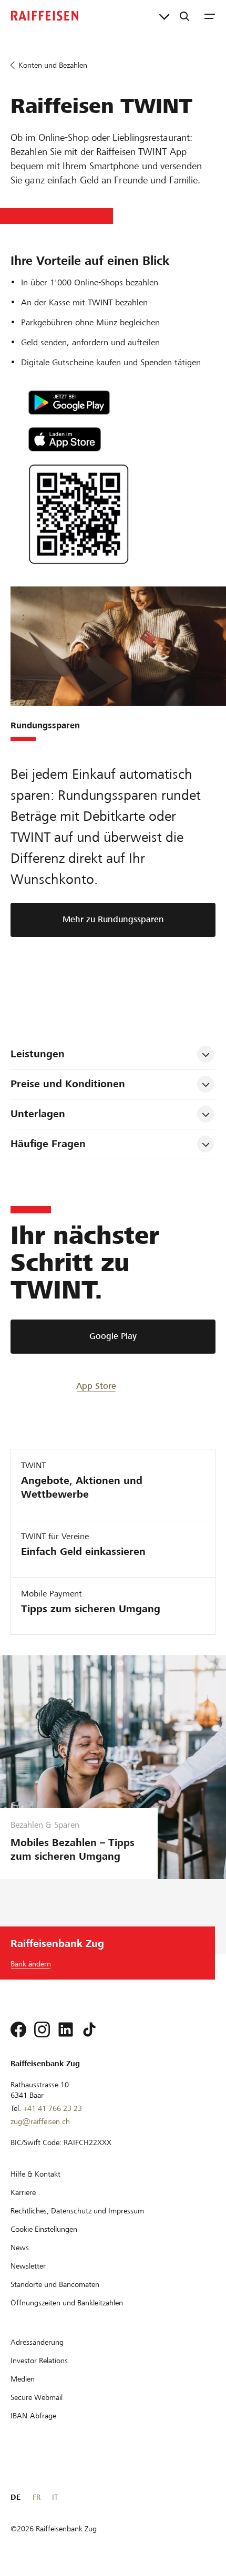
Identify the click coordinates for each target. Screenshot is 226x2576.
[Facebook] (18, 2029)
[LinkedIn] (66, 2029)
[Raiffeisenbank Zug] (45, 16)
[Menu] (210, 16)
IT (55, 2497)
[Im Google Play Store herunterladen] (104, 403)
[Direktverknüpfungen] (164, 16)
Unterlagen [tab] (38, 1114)
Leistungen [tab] (38, 1054)
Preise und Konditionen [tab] (68, 1084)
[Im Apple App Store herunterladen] (104, 439)
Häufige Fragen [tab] (48, 1144)
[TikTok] (89, 2029)
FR (37, 2497)
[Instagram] (42, 2029)
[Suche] (184, 16)
